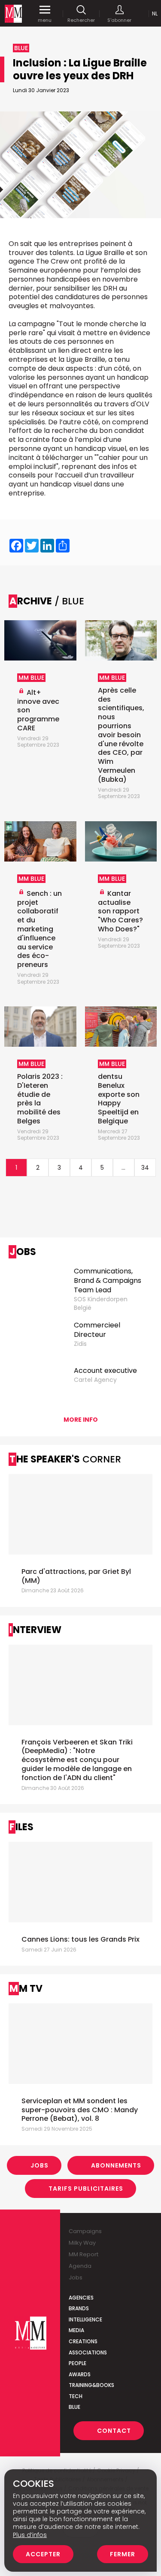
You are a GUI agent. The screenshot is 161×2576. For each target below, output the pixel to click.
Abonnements (116, 2165)
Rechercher (81, 20)
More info (81, 1420)
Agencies (81, 2298)
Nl (155, 14)
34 (145, 1168)
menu (45, 20)
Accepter (43, 2554)
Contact (114, 2431)
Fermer (123, 2554)
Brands (79, 2308)
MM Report (84, 2254)
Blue (74, 2407)
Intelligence (85, 2319)
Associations (88, 2352)
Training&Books (91, 2385)
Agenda (80, 2266)
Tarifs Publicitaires (86, 2189)
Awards (80, 2374)
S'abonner (119, 20)
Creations (83, 2341)
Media (76, 2330)
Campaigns (85, 2231)
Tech (76, 2396)
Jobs (39, 2165)
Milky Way (82, 2243)
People (77, 2363)
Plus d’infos (30, 2535)
